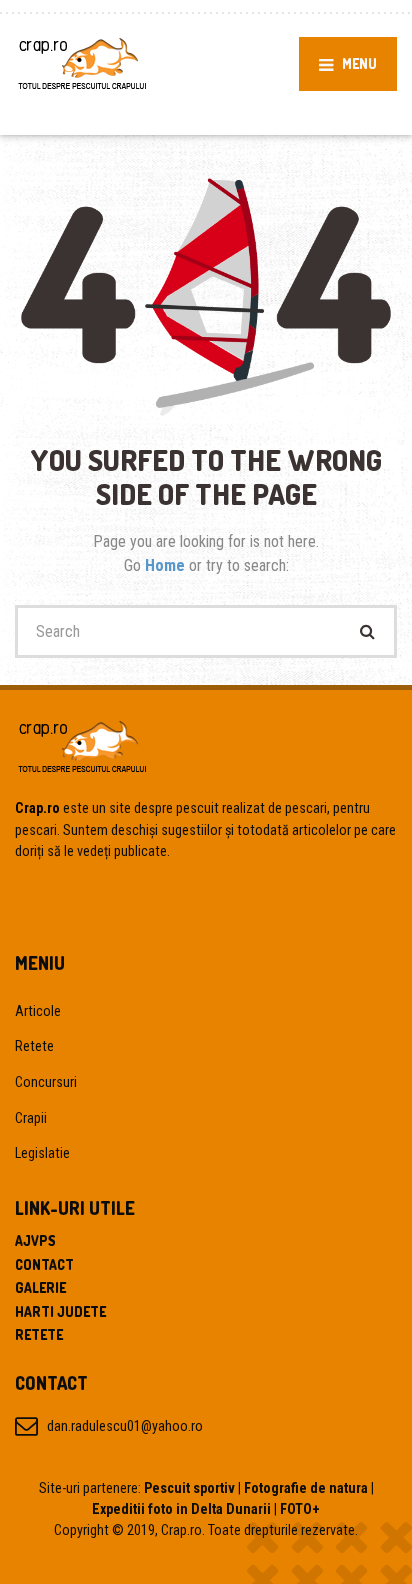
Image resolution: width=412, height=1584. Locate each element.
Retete (34, 1046)
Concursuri (46, 1082)
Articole (38, 1011)
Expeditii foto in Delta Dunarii (181, 1509)
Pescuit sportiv (189, 1488)
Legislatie (42, 1153)
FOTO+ (300, 1509)
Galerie (40, 1287)
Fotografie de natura (306, 1488)
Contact (44, 1264)
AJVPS (35, 1240)
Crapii (31, 1118)
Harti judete (60, 1311)
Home (167, 565)
